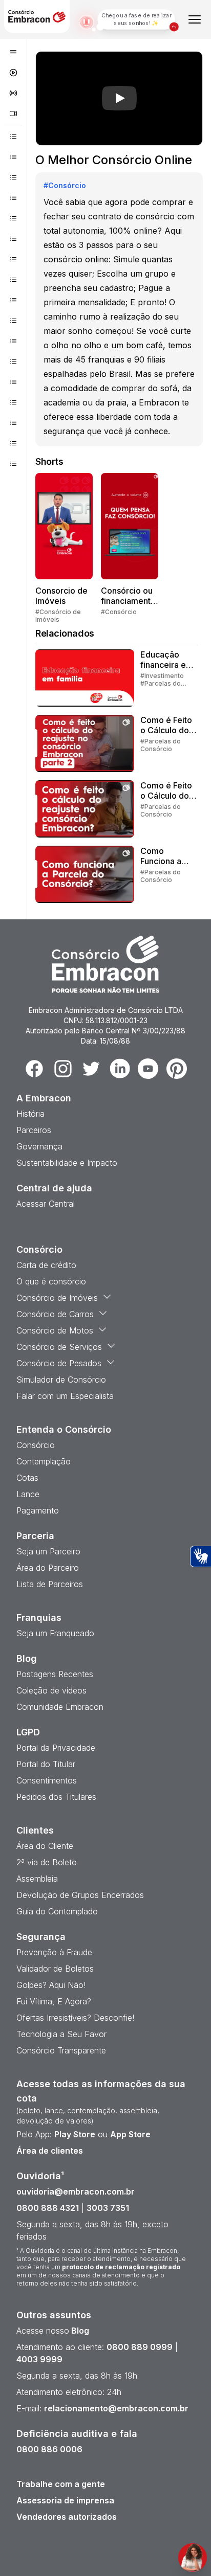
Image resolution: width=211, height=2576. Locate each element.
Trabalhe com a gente (61, 2484)
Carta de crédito (46, 1265)
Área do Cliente (45, 1846)
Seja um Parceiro (48, 1551)
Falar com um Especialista (65, 1396)
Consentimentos (47, 1780)
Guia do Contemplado (57, 1911)
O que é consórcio (51, 1281)
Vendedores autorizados (67, 2517)
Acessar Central (46, 1204)
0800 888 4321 (48, 2208)
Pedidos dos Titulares (56, 1797)
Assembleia (37, 1879)
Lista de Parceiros (50, 1584)
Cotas (27, 1478)
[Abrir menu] (195, 19)
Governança (39, 1146)
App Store (130, 2134)
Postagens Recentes (55, 1674)
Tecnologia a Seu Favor (61, 2034)
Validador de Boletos (55, 1969)
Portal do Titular (46, 1764)
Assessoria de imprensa (65, 2500)
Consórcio (36, 1445)
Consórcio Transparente (61, 2050)
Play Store (75, 2134)
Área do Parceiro (48, 1568)
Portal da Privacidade (56, 1748)
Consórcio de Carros (55, 1314)
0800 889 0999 (140, 2347)
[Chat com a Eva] (193, 2558)
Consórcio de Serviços (59, 1347)
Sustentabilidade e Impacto (67, 1163)
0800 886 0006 (49, 2449)
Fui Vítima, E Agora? (54, 2001)
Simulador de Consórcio (61, 1380)
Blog (79, 2331)
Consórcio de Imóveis (57, 1298)
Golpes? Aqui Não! (51, 1985)
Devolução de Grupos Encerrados (80, 1895)
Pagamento (38, 1510)
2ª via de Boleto (47, 1862)
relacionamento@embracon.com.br (116, 2408)
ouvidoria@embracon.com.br (76, 2191)
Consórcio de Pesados (59, 1363)
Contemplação (44, 1461)
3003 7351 (108, 2208)
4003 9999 (39, 2359)
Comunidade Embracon (60, 1707)
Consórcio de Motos (55, 1330)
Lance (28, 1494)
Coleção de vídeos (51, 1690)
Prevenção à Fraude (54, 1952)
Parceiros (34, 1130)
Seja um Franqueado (55, 1633)
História (30, 1114)
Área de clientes (50, 2151)
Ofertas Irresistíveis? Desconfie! (75, 2018)
